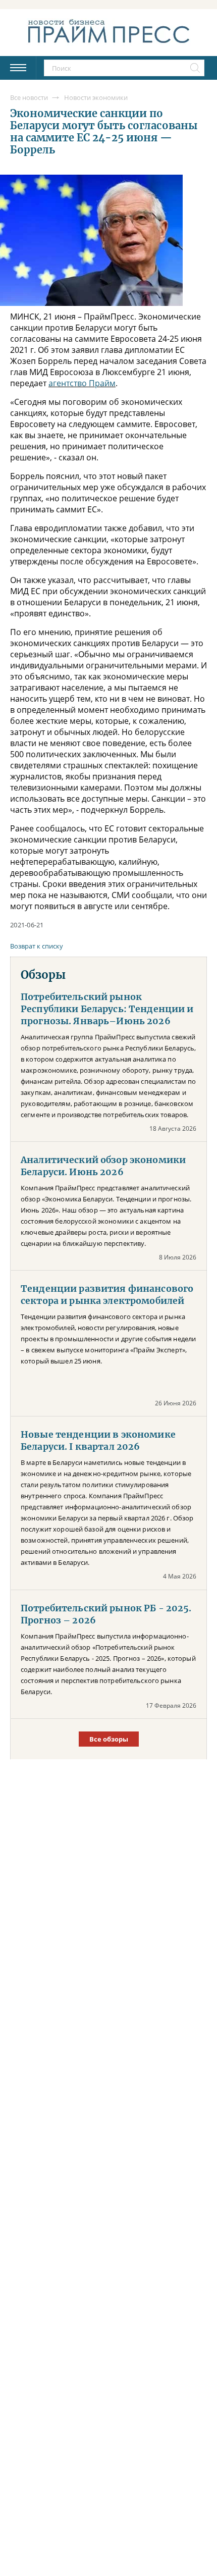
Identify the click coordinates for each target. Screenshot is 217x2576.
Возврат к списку (37, 946)
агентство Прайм (82, 383)
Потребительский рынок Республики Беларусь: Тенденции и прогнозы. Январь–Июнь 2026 (107, 1009)
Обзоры (43, 975)
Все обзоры (109, 1739)
